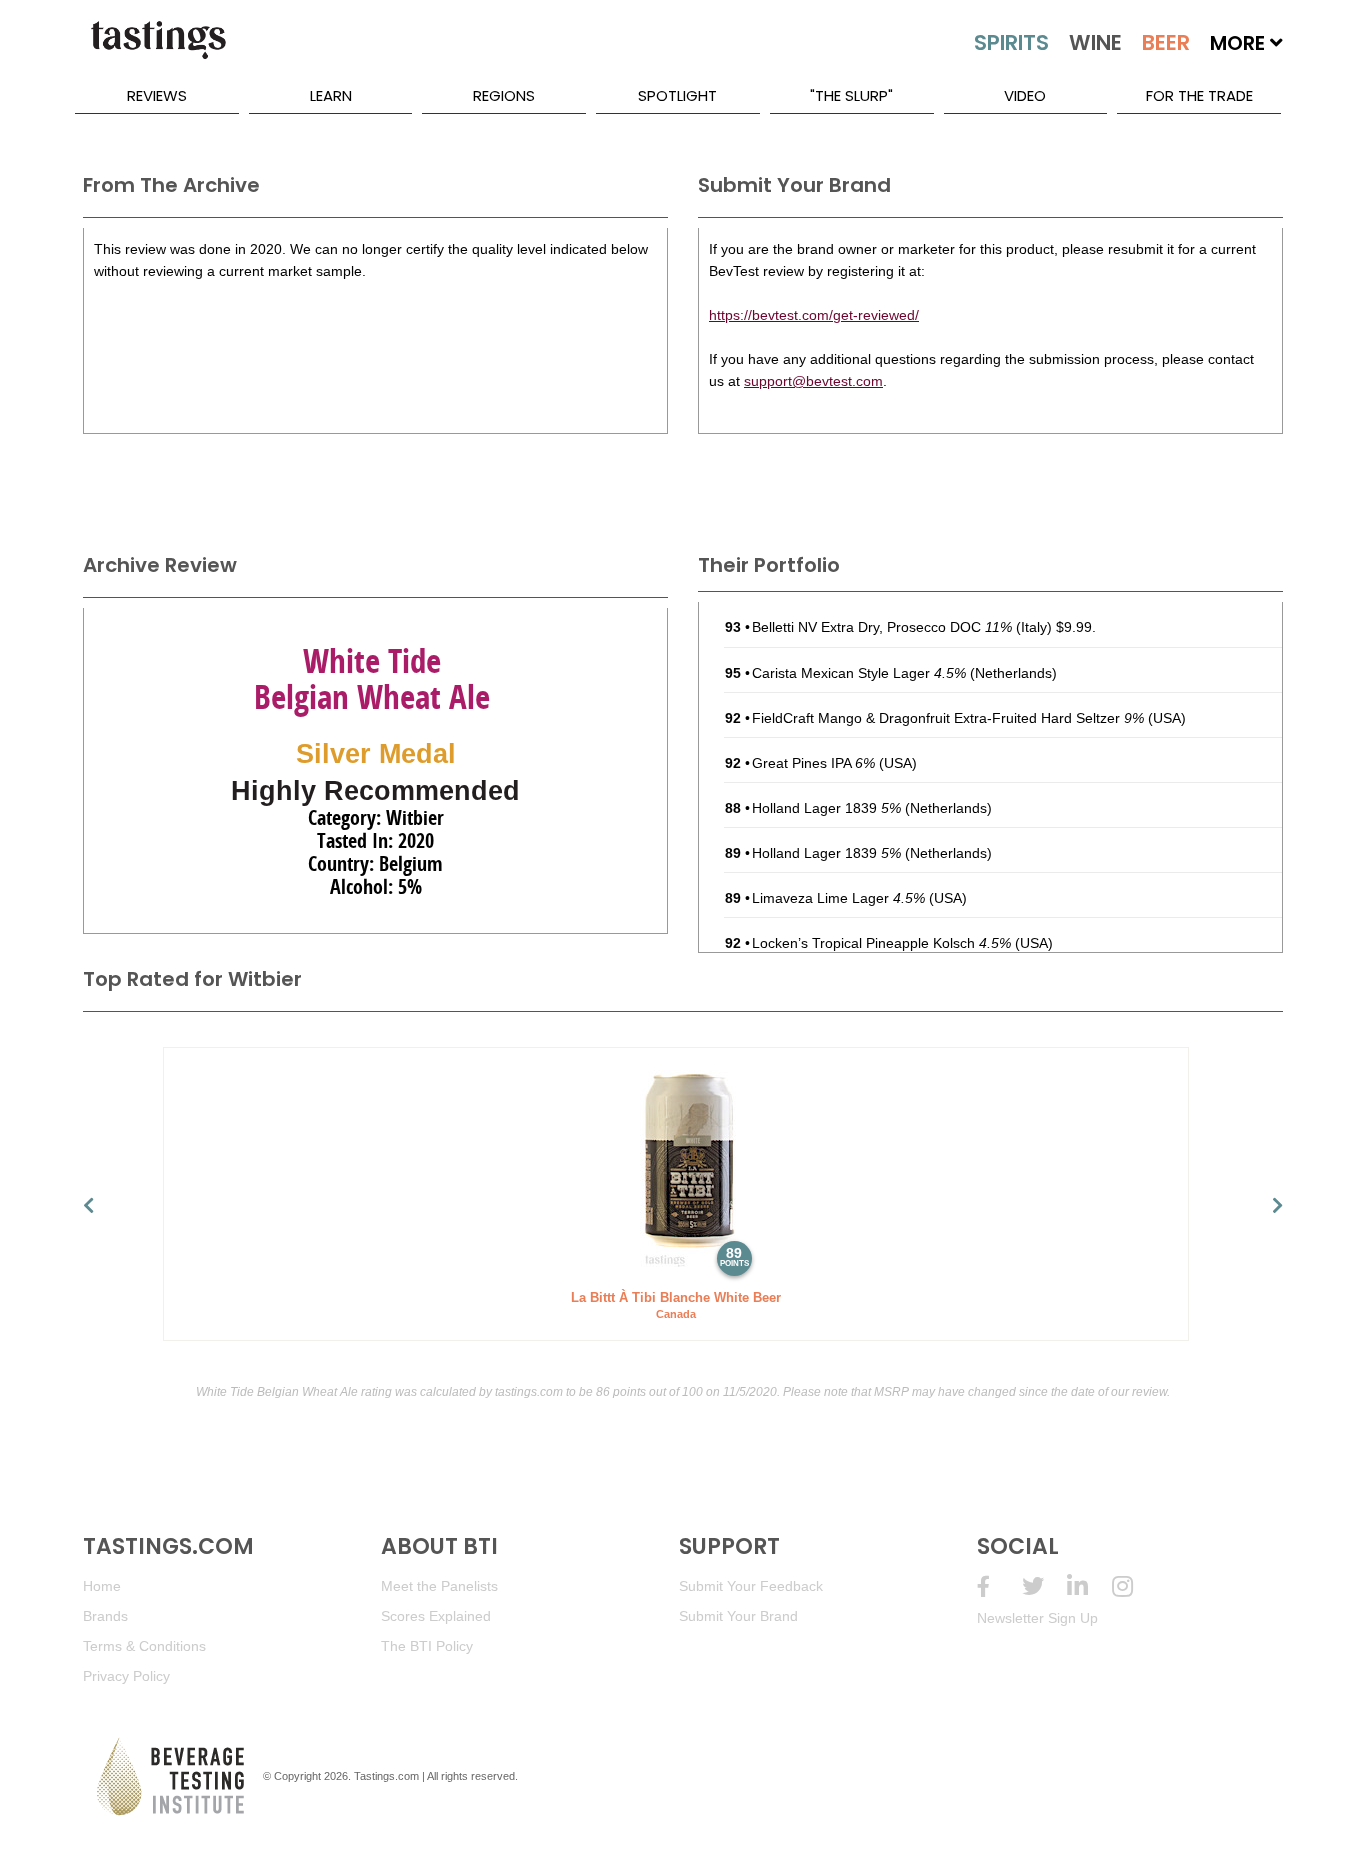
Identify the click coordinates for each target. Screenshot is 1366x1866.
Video (1025, 95)
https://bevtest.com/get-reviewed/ (814, 315)
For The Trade (1199, 95)
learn (331, 95)
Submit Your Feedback (751, 1586)
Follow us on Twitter (1044, 1586)
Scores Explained (436, 1616)
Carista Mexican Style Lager (859, 673)
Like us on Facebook (999, 1586)
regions (504, 95)
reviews (157, 95)
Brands (105, 1616)
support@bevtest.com (813, 381)
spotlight (677, 95)
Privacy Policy (126, 1676)
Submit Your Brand (738, 1616)
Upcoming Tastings (1134, 1586)
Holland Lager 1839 (826, 808)
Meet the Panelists (439, 1586)
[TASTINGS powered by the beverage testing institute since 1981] (158, 50)
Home (102, 1586)
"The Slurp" (851, 95)
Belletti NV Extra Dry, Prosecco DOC (882, 627)
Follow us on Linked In (1089, 1586)
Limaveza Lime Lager (838, 898)
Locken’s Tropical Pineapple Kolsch (881, 943)
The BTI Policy (427, 1646)
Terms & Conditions (144, 1646)
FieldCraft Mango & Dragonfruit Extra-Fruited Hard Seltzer (948, 718)
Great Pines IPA (813, 763)
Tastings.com (386, 1776)
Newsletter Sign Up (1037, 1618)
